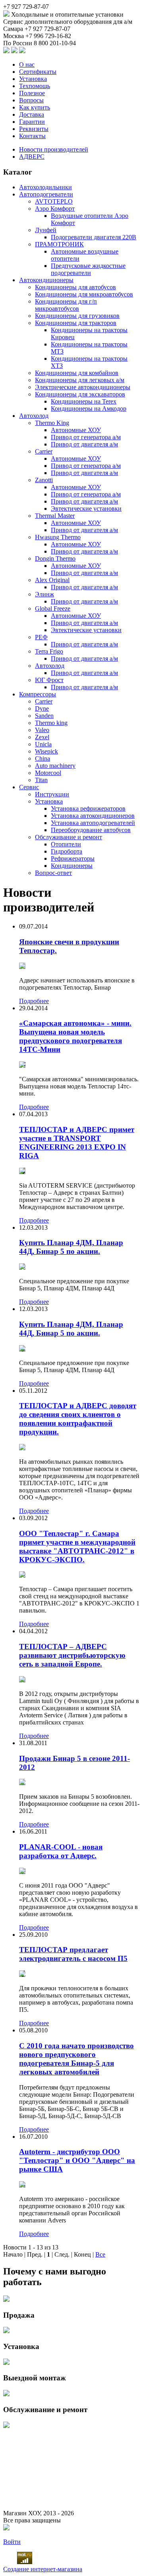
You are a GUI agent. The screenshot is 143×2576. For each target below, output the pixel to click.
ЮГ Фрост (49, 680)
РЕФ (41, 637)
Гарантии (32, 122)
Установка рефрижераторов (88, 808)
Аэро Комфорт (55, 209)
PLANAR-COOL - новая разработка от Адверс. (61, 1851)
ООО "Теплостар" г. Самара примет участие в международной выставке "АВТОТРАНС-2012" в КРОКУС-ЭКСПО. (77, 1547)
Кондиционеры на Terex (84, 401)
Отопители (66, 844)
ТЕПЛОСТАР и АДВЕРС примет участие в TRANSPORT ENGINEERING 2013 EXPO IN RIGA (77, 1143)
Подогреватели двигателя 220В (94, 237)
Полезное (32, 93)
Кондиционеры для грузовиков (77, 316)
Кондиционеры (72, 866)
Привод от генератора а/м (86, 437)
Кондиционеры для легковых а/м (80, 380)
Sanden (44, 716)
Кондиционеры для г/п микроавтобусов (66, 305)
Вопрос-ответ (53, 873)
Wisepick (46, 751)
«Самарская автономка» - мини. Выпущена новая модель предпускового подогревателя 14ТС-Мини (75, 1036)
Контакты (32, 136)
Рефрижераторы (73, 858)
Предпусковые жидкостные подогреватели (88, 269)
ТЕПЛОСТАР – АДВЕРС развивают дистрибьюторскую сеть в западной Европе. (72, 1655)
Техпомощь (35, 86)
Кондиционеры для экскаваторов (80, 394)
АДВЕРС (32, 157)
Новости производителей (54, 149)
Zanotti (44, 480)
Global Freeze (53, 608)
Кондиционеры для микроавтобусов (84, 294)
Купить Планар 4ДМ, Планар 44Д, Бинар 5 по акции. (71, 1247)
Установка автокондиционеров (93, 816)
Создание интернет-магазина (43, 2569)
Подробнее (34, 1001)
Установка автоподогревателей (93, 823)
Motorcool (48, 773)
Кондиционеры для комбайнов (77, 373)
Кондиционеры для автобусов (75, 287)
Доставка (32, 114)
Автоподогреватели (46, 194)
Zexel (42, 737)
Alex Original (52, 580)
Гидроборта (67, 851)
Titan (41, 780)
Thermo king (51, 723)
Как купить (35, 107)
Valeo (42, 730)
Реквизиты (34, 129)
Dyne (42, 708)
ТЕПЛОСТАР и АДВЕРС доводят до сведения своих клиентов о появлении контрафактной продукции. (78, 1419)
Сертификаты (38, 72)
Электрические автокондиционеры (83, 387)
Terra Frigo (49, 651)
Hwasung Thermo (58, 537)
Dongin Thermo (55, 558)
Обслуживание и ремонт (69, 837)
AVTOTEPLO (54, 201)
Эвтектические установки (86, 508)
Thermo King (52, 423)
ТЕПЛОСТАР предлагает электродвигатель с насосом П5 (73, 1954)
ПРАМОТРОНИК (59, 244)
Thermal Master (55, 516)
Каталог (18, 172)
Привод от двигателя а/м (84, 444)
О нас (27, 64)
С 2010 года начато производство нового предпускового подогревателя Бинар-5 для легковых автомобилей (76, 2059)
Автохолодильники (45, 187)
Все (100, 2254)
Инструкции (52, 794)
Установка (33, 79)
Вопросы (31, 100)
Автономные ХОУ (76, 430)
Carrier (44, 451)
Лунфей (46, 230)
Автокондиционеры (46, 280)
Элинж (44, 594)
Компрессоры (38, 694)
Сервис (29, 787)
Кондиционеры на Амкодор (89, 409)
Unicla (43, 744)
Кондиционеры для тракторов (76, 323)
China (43, 758)
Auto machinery (55, 766)
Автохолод (34, 416)
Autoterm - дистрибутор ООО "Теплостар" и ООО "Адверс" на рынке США (77, 2160)
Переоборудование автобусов (91, 830)
